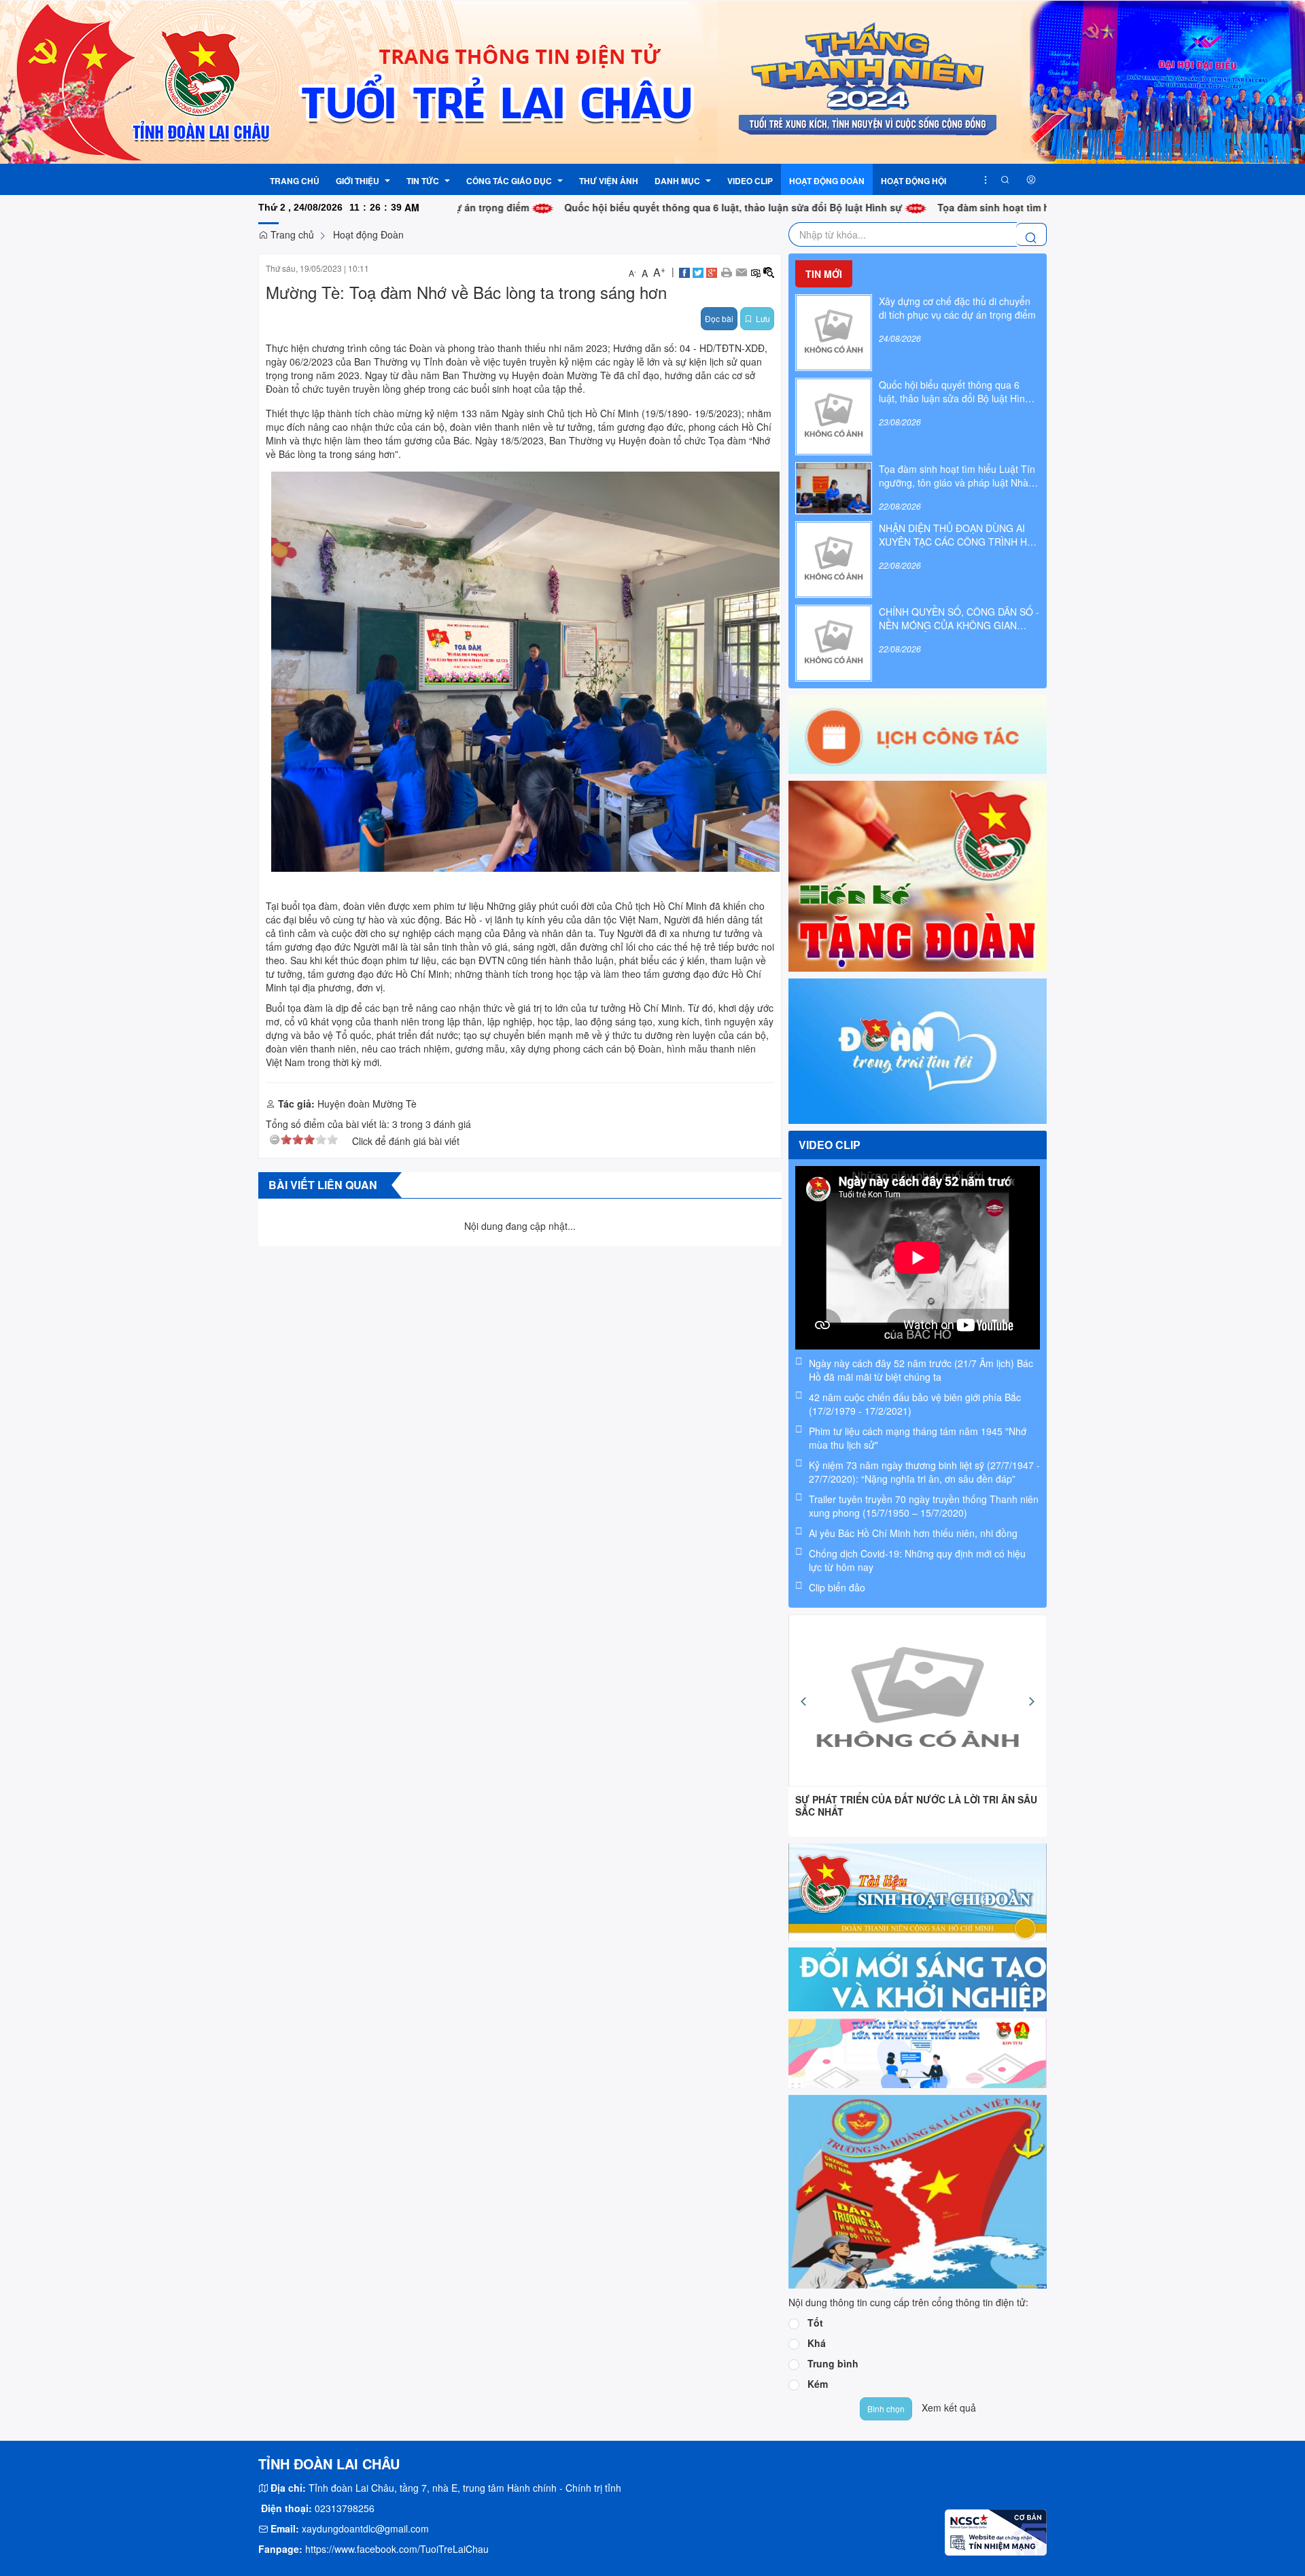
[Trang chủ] (652, 81)
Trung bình (833, 2363)
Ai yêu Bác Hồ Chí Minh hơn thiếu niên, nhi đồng (913, 1533)
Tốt (815, 2323)
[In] (726, 271)
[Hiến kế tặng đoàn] (918, 875)
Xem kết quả (949, 2407)
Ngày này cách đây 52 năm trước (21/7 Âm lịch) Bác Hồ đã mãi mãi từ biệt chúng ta (921, 1370)
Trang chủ (291, 234)
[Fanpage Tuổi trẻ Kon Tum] (918, 1049)
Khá (817, 2343)
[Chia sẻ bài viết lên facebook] (684, 271)
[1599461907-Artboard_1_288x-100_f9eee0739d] (918, 2051)
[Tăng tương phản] (769, 271)
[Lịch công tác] (918, 733)
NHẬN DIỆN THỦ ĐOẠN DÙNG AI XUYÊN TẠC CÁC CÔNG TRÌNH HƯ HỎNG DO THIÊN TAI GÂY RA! (957, 535)
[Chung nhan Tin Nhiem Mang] (996, 2530)
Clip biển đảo (837, 1587)
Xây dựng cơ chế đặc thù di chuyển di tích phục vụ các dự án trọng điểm (957, 308)
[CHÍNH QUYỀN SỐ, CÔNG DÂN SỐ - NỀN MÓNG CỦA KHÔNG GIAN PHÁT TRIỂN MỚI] (834, 641)
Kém (818, 2384)
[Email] (741, 271)
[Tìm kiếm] (1005, 179)
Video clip (830, 1145)
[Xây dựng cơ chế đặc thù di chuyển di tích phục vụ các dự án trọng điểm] (834, 331)
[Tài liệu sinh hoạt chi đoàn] (918, 1890)
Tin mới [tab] (824, 274)
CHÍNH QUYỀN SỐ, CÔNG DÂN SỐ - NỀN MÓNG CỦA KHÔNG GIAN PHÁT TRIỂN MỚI (959, 618)
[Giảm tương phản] (755, 271)
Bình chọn (886, 2409)
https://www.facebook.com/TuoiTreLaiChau (397, 2549)
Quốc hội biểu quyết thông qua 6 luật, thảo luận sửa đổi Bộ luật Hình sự (637, 207)
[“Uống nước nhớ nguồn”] (918, 1700)
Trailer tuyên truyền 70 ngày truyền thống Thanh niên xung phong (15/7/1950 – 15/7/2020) (924, 1506)
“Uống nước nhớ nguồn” (854, 1799)
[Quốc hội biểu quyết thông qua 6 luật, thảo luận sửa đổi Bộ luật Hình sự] (834, 415)
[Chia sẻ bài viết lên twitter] (698, 271)
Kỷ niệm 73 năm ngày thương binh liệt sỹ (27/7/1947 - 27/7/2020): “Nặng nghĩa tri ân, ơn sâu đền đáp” (924, 1472)
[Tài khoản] (1031, 179)
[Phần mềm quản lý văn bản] (918, 1978)
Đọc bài (719, 318)
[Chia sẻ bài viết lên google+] (712, 271)
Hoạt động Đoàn (368, 234)
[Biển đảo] (918, 2190)
